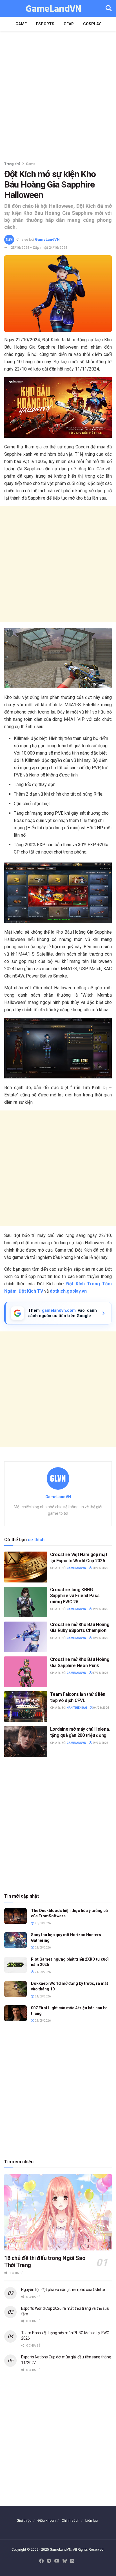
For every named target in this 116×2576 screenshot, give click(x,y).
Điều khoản (47, 2520)
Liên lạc (92, 2520)
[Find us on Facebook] (41, 2561)
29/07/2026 (100, 1743)
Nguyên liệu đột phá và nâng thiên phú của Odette (63, 2290)
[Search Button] (109, 8)
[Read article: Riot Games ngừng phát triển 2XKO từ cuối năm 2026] (15, 1965)
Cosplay (92, 24)
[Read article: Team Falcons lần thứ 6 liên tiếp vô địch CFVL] (26, 1707)
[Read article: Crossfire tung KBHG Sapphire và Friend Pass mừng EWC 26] (26, 1602)
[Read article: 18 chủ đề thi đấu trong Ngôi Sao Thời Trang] (58, 2212)
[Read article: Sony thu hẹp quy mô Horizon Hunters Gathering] (15, 1940)
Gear (69, 24)
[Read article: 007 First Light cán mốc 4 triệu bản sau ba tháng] (15, 2013)
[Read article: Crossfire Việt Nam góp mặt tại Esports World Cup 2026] (26, 1567)
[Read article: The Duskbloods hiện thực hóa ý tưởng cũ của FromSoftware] (15, 1916)
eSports (45, 24)
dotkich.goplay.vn (68, 1291)
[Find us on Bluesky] (65, 2561)
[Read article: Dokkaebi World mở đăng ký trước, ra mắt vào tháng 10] (15, 1989)
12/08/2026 (100, 1638)
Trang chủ (12, 164)
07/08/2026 (100, 1673)
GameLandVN (53, 9)
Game (21, 24)
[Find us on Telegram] (49, 2561)
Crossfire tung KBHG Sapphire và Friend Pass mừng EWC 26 (75, 1596)
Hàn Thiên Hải (77, 1708)
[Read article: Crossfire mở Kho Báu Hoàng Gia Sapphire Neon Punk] (26, 1672)
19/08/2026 (100, 1609)
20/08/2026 (100, 1568)
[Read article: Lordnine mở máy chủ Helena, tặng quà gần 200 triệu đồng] (26, 1741)
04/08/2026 (101, 1708)
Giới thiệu (24, 2520)
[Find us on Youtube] (57, 2561)
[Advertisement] (58, 94)
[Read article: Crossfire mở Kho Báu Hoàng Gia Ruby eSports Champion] (26, 1637)
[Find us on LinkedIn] (72, 2561)
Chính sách (71, 2520)
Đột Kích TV (31, 1291)
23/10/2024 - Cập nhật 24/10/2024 (39, 248)
